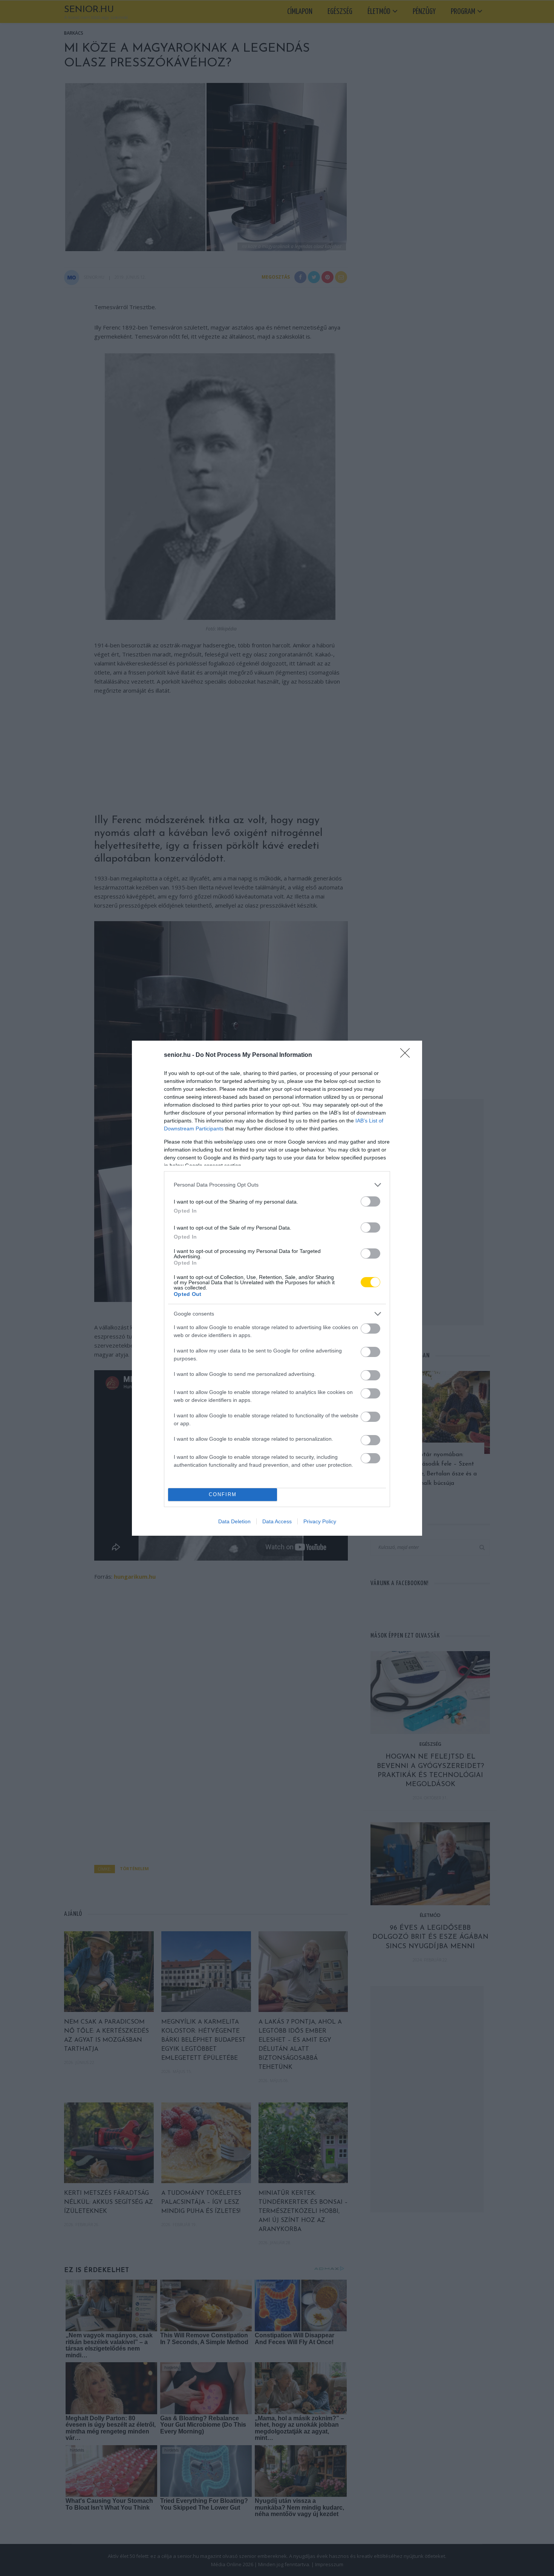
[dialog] (277, 1288)
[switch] (370, 1201)
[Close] (407, 1055)
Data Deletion (234, 1521)
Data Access (277, 1521)
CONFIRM (223, 1494)
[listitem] (277, 1185)
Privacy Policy (320, 1521)
